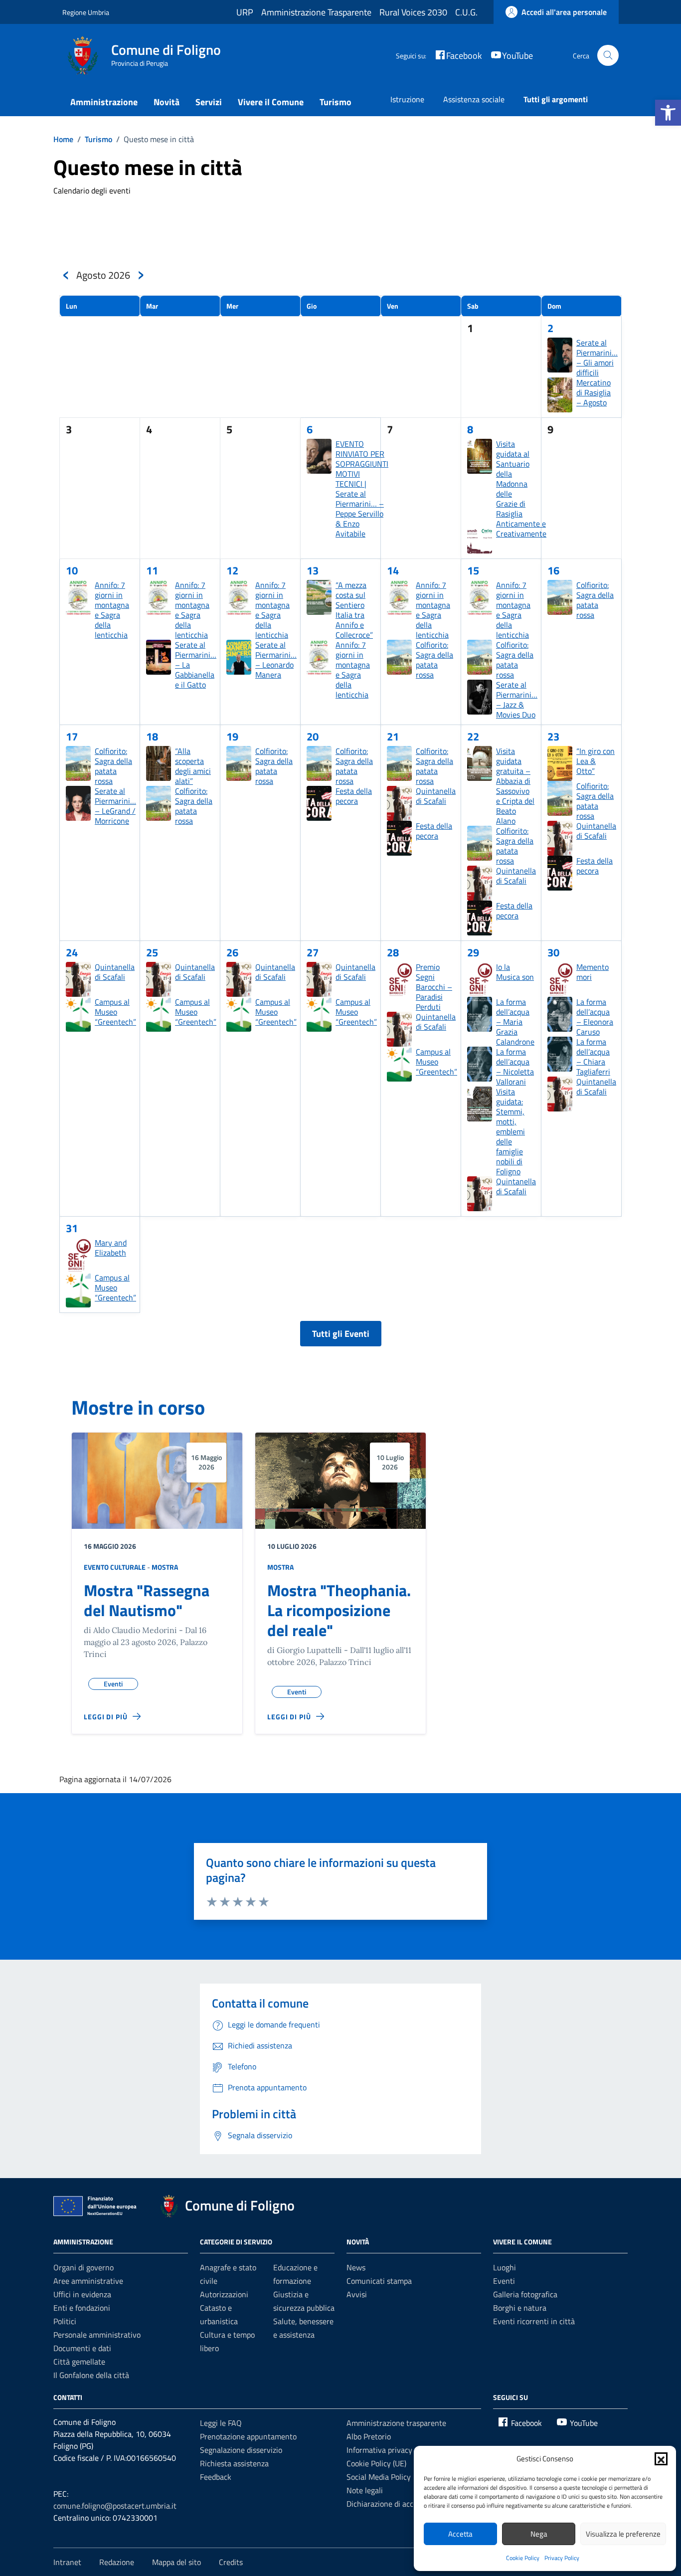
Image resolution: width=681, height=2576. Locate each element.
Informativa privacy (379, 2450)
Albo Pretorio (369, 2436)
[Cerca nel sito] (608, 56)
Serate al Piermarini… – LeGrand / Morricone (115, 806)
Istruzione (407, 99)
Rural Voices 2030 (413, 12)
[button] (668, 113)
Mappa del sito (176, 2562)
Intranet (67, 2562)
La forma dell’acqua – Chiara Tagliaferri (593, 1057)
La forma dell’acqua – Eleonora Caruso (595, 1017)
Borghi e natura (520, 2308)
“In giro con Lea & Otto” (596, 761)
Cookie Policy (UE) (376, 2463)
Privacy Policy (562, 2558)
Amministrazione (104, 102)
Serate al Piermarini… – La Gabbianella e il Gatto (196, 665)
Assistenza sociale (474, 99)
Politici (65, 2321)
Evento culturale (115, 1567)
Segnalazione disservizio (241, 2450)
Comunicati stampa (379, 2281)
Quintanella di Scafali (436, 796)
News (356, 2267)
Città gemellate (79, 2362)
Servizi (209, 102)
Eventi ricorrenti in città (534, 2321)
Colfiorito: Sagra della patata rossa (434, 660)
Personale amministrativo (97, 2335)
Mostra (165, 1567)
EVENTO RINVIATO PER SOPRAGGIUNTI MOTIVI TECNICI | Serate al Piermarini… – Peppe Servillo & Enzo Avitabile (362, 489)
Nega (539, 2534)
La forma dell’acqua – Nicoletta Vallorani (515, 1067)
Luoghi (505, 2267)
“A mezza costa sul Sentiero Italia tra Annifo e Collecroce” (354, 610)
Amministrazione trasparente (396, 2423)
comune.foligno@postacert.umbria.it (115, 2506)
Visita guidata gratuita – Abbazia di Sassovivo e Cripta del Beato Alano (515, 786)
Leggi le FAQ (221, 2423)
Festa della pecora (354, 796)
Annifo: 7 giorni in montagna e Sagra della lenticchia (112, 610)
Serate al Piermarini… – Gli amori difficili (597, 358)
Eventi (504, 2281)
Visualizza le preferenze (623, 2534)
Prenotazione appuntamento (248, 2436)
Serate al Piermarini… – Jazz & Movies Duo (517, 700)
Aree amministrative (88, 2281)
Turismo (336, 102)
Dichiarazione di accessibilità (395, 2504)
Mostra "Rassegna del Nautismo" (147, 1600)
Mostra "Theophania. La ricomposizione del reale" (339, 1610)
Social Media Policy (379, 2477)
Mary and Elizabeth (111, 1248)
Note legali (365, 2490)
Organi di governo (84, 2267)
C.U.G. (466, 12)
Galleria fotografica (525, 2294)
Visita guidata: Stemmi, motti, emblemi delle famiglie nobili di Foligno (511, 1131)
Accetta (460, 2534)
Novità (167, 102)
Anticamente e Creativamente (521, 529)
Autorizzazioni (224, 2294)
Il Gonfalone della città (91, 2375)
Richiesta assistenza (234, 2463)
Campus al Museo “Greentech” (115, 1012)
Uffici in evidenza (82, 2294)
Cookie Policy (523, 2558)
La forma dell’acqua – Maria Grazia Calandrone (515, 1022)
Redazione (117, 2562)
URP (245, 12)
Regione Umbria (86, 12)
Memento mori (593, 972)
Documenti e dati (82, 2348)
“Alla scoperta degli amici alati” (193, 766)
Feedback (216, 2477)
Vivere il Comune (271, 102)
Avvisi (357, 2294)
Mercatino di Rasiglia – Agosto (594, 392)
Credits (231, 2562)
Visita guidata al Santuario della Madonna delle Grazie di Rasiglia (513, 479)
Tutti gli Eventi (341, 1334)
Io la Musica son (515, 972)
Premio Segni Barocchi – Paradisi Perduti (434, 987)
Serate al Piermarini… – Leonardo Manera (276, 660)
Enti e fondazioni (82, 2308)
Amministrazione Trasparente (316, 12)
